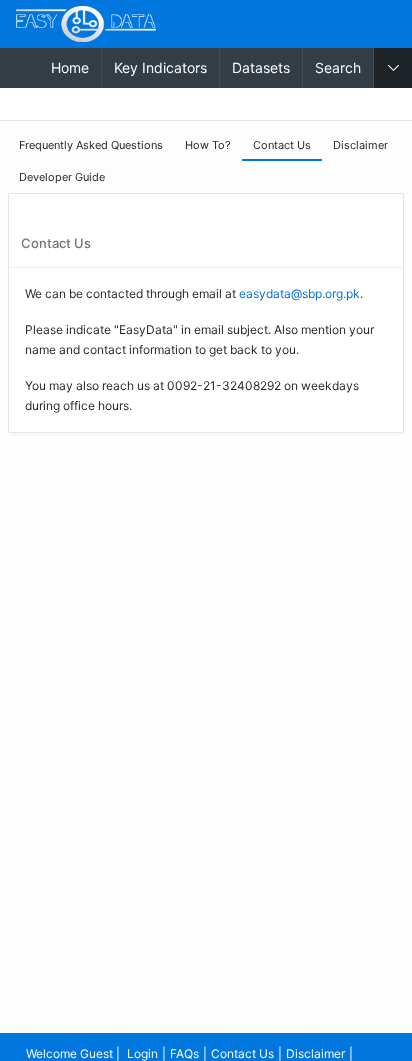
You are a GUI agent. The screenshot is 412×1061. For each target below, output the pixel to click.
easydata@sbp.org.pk (299, 293)
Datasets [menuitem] (261, 67)
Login (142, 1053)
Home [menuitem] (70, 67)
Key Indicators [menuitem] (160, 67)
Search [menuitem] (338, 67)
